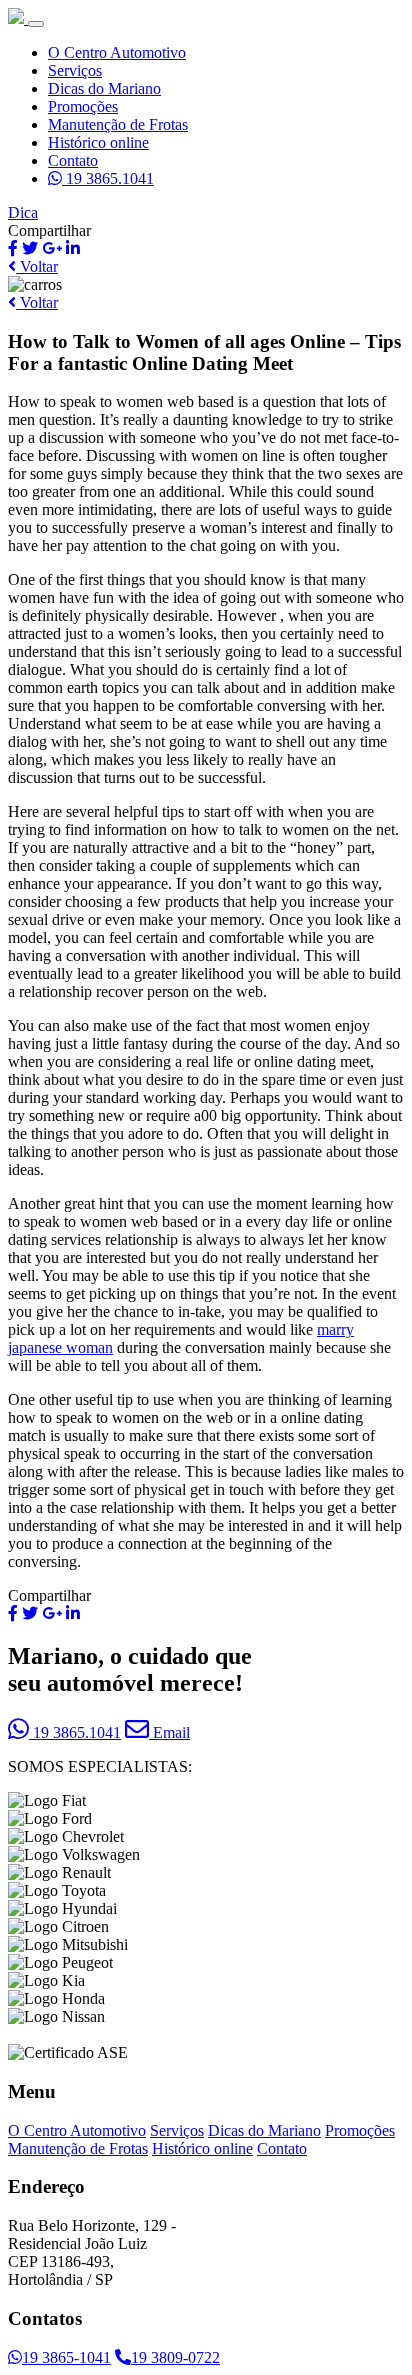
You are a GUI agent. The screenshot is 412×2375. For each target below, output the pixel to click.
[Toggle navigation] (36, 24)
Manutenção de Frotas (118, 124)
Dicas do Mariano (104, 88)
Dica (23, 212)
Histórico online (98, 142)
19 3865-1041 (66, 2357)
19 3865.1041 (108, 178)
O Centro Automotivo (117, 52)
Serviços (75, 70)
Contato (73, 160)
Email (169, 1732)
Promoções (83, 106)
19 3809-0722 (175, 2357)
